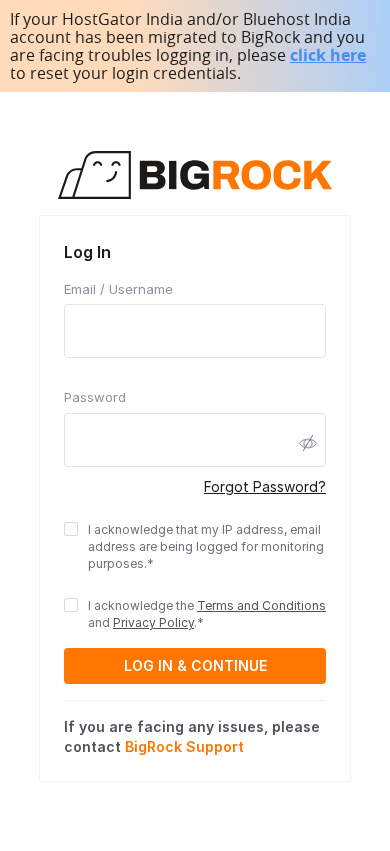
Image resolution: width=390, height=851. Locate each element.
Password (95, 397)
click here (328, 55)
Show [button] (308, 443)
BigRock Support (184, 746)
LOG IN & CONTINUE (195, 665)
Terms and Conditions (261, 605)
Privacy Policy (153, 622)
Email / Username (118, 289)
